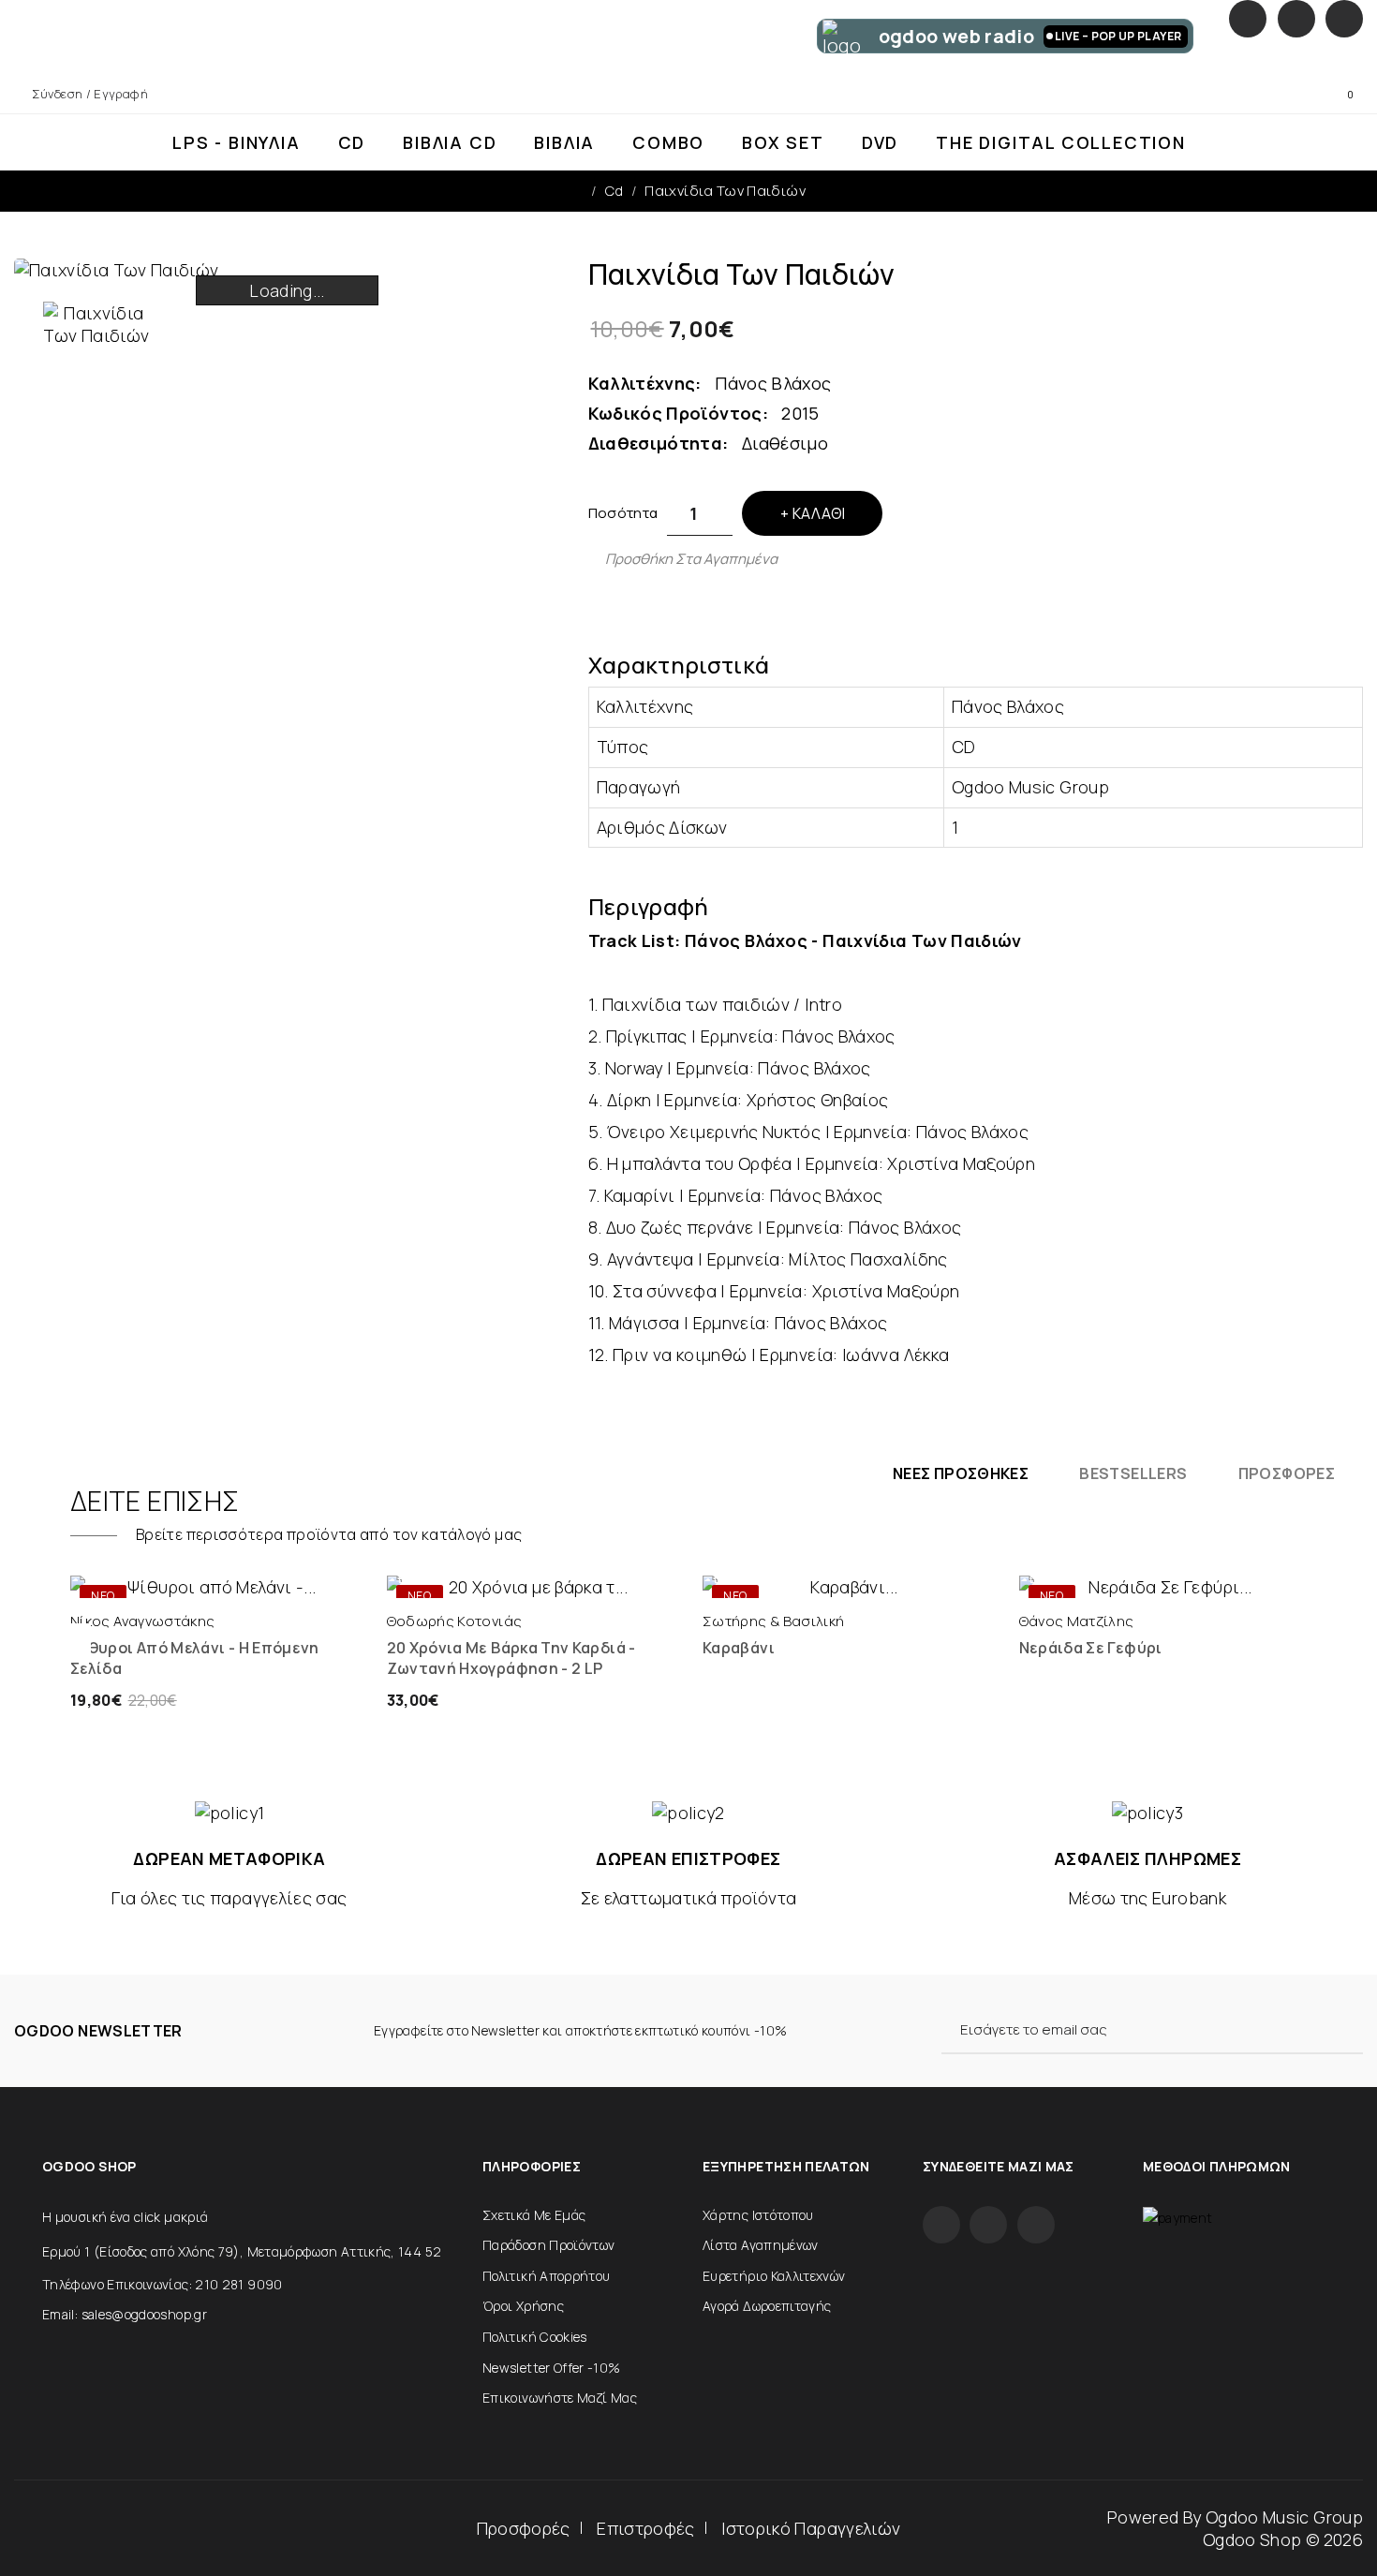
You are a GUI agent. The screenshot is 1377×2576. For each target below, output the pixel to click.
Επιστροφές (646, 2528)
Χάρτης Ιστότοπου (758, 2215)
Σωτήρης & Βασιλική (773, 1621)
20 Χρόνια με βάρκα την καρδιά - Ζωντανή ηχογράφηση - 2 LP (511, 1658)
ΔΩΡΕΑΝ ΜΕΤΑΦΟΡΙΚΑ (229, 1858)
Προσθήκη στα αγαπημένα (691, 559)
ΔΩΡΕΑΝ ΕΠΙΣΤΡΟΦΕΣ (688, 1858)
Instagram (1296, 19)
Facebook (1248, 19)
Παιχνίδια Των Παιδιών (725, 191)
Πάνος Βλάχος (773, 383)
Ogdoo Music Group (1284, 2517)
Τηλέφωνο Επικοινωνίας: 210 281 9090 (163, 2284)
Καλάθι (819, 513)
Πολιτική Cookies (535, 2337)
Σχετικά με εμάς (534, 2215)
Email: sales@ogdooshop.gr (125, 2314)
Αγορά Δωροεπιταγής (767, 2306)
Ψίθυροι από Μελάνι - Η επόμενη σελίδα (195, 1658)
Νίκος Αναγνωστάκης (142, 1621)
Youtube (1344, 19)
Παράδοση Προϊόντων (548, 2245)
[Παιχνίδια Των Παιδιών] (96, 324)
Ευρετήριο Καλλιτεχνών (774, 2276)
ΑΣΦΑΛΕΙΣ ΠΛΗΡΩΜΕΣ (1147, 1858)
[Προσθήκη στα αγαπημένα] (282, 1579)
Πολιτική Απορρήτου (546, 2276)
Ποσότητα (623, 513)
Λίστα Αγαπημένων (761, 2245)
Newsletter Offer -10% (552, 2368)
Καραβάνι (739, 1648)
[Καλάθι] (147, 1579)
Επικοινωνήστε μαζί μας (560, 2398)
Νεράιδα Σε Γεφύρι (1091, 1648)
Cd (614, 191)
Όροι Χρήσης (523, 2306)
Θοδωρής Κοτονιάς (455, 1621)
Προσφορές (524, 2528)
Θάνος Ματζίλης (1077, 1621)
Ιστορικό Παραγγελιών (811, 2528)
